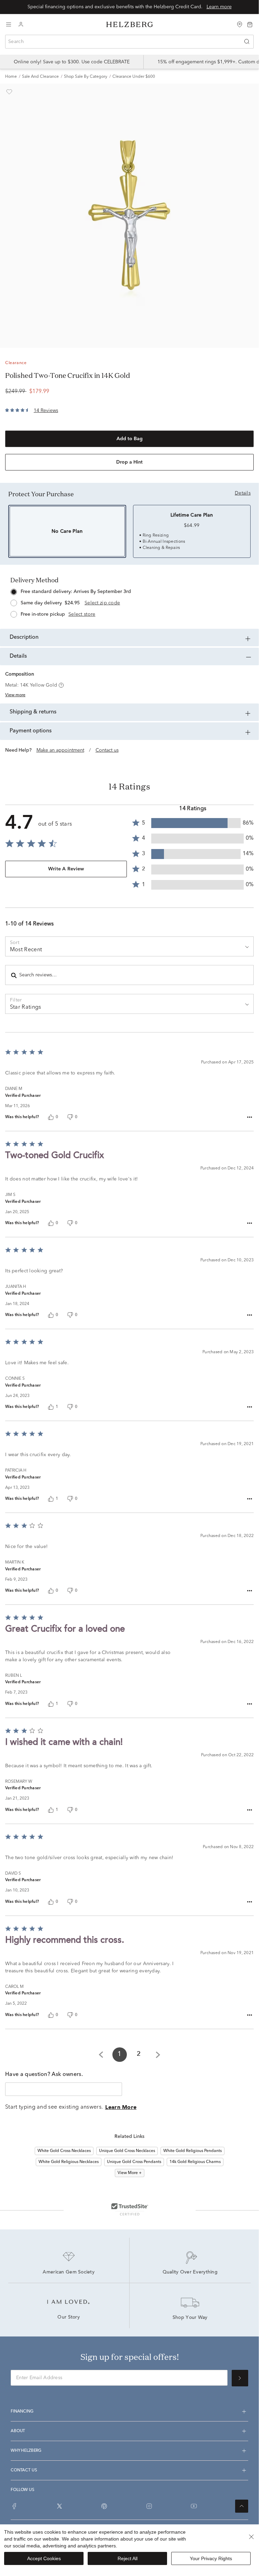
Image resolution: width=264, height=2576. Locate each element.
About (18, 2431)
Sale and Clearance (40, 77)
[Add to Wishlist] (9, 92)
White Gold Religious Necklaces (69, 2162)
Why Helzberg (26, 2451)
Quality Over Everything (190, 2272)
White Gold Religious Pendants (192, 2151)
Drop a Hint (129, 462)
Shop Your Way (190, 2318)
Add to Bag (130, 439)
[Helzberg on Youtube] (194, 2506)
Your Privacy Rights (211, 2558)
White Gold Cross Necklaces (64, 2151)
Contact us (107, 750)
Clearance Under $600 (134, 77)
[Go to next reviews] (158, 2055)
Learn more (219, 7)
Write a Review (66, 869)
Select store (82, 614)
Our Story (69, 2318)
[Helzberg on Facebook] (14, 2506)
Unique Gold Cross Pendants (134, 2162)
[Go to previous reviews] (101, 2055)
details (243, 493)
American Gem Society (69, 2272)
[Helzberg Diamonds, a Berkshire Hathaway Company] (130, 25)
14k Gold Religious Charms (195, 2162)
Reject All (128, 2558)
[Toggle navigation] (9, 24)
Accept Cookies (44, 2558)
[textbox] (64, 2089)
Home (11, 77)
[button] (60, 685)
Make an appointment (60, 750)
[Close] (251, 2537)
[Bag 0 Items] (250, 24)
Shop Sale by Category (86, 77)
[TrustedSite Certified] (130, 2209)
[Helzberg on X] (59, 2506)
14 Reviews (46, 411)
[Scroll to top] (242, 2506)
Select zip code (102, 603)
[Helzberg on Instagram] (149, 2506)
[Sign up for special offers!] (240, 2378)
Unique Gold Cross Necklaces (127, 2151)
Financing (22, 2411)
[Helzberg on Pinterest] (104, 2506)
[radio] (129, 601)
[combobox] (129, 42)
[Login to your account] (21, 25)
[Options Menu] (250, 1117)
